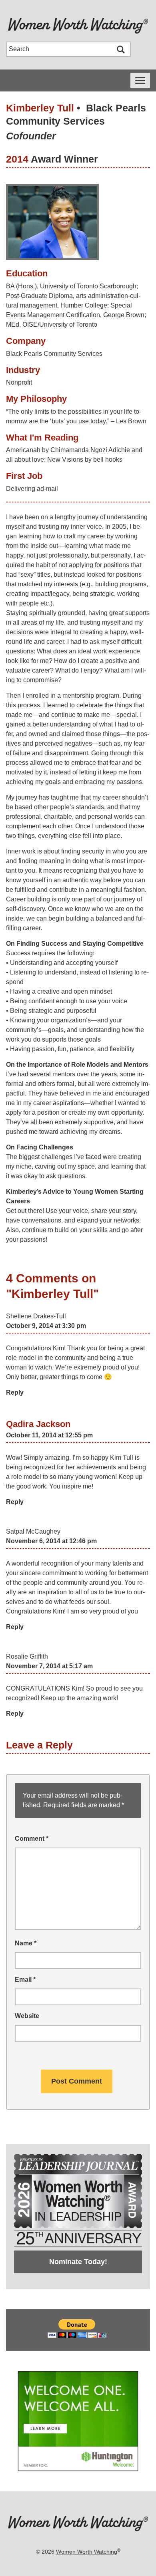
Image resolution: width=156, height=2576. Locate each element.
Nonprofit (19, 382)
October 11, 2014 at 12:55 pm (49, 1435)
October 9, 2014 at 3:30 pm (46, 1326)
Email (25, 1980)
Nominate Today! (78, 2262)
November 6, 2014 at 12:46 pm (51, 1541)
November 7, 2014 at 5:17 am (49, 1666)
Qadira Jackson (38, 1424)
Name (26, 1943)
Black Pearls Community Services (54, 354)
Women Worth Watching (87, 2552)
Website (27, 2016)
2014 (17, 159)
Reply (15, 1392)
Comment (32, 1839)
